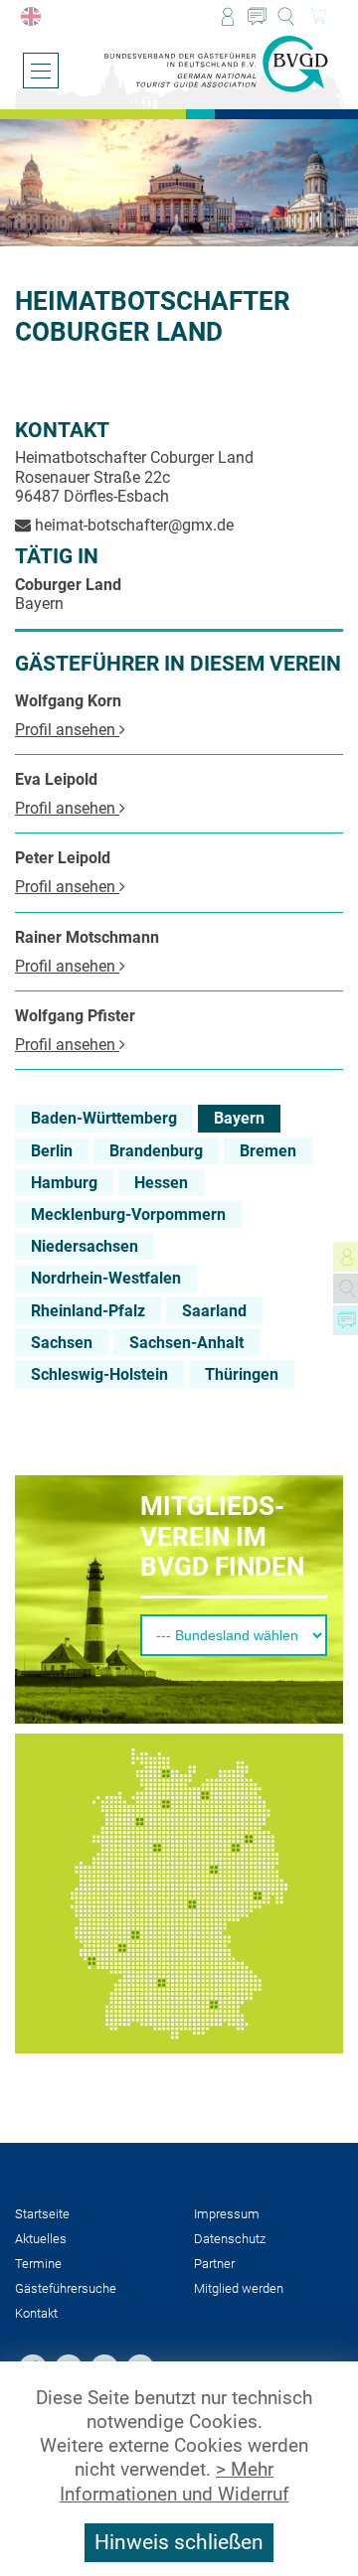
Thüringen (242, 1374)
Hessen (161, 1183)
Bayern (239, 1118)
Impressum (227, 2214)
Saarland (214, 1311)
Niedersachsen (85, 1246)
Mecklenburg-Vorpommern (128, 1214)
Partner (214, 2264)
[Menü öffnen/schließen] (41, 71)
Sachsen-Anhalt (186, 1343)
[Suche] (286, 16)
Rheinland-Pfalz (88, 1311)
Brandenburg (156, 1151)
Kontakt (36, 2313)
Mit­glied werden (239, 2288)
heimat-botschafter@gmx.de (132, 525)
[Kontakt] (257, 16)
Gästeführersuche (66, 2288)
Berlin (52, 1151)
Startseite (42, 2214)
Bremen (268, 1151)
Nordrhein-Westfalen (106, 1278)
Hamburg (64, 1183)
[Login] (227, 16)
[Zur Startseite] (216, 65)
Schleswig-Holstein (99, 1374)
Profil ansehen (67, 730)
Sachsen (62, 1343)
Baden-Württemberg (104, 1118)
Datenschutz (230, 2239)
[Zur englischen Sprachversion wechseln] (30, 16)
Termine (38, 2264)
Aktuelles (41, 2239)
